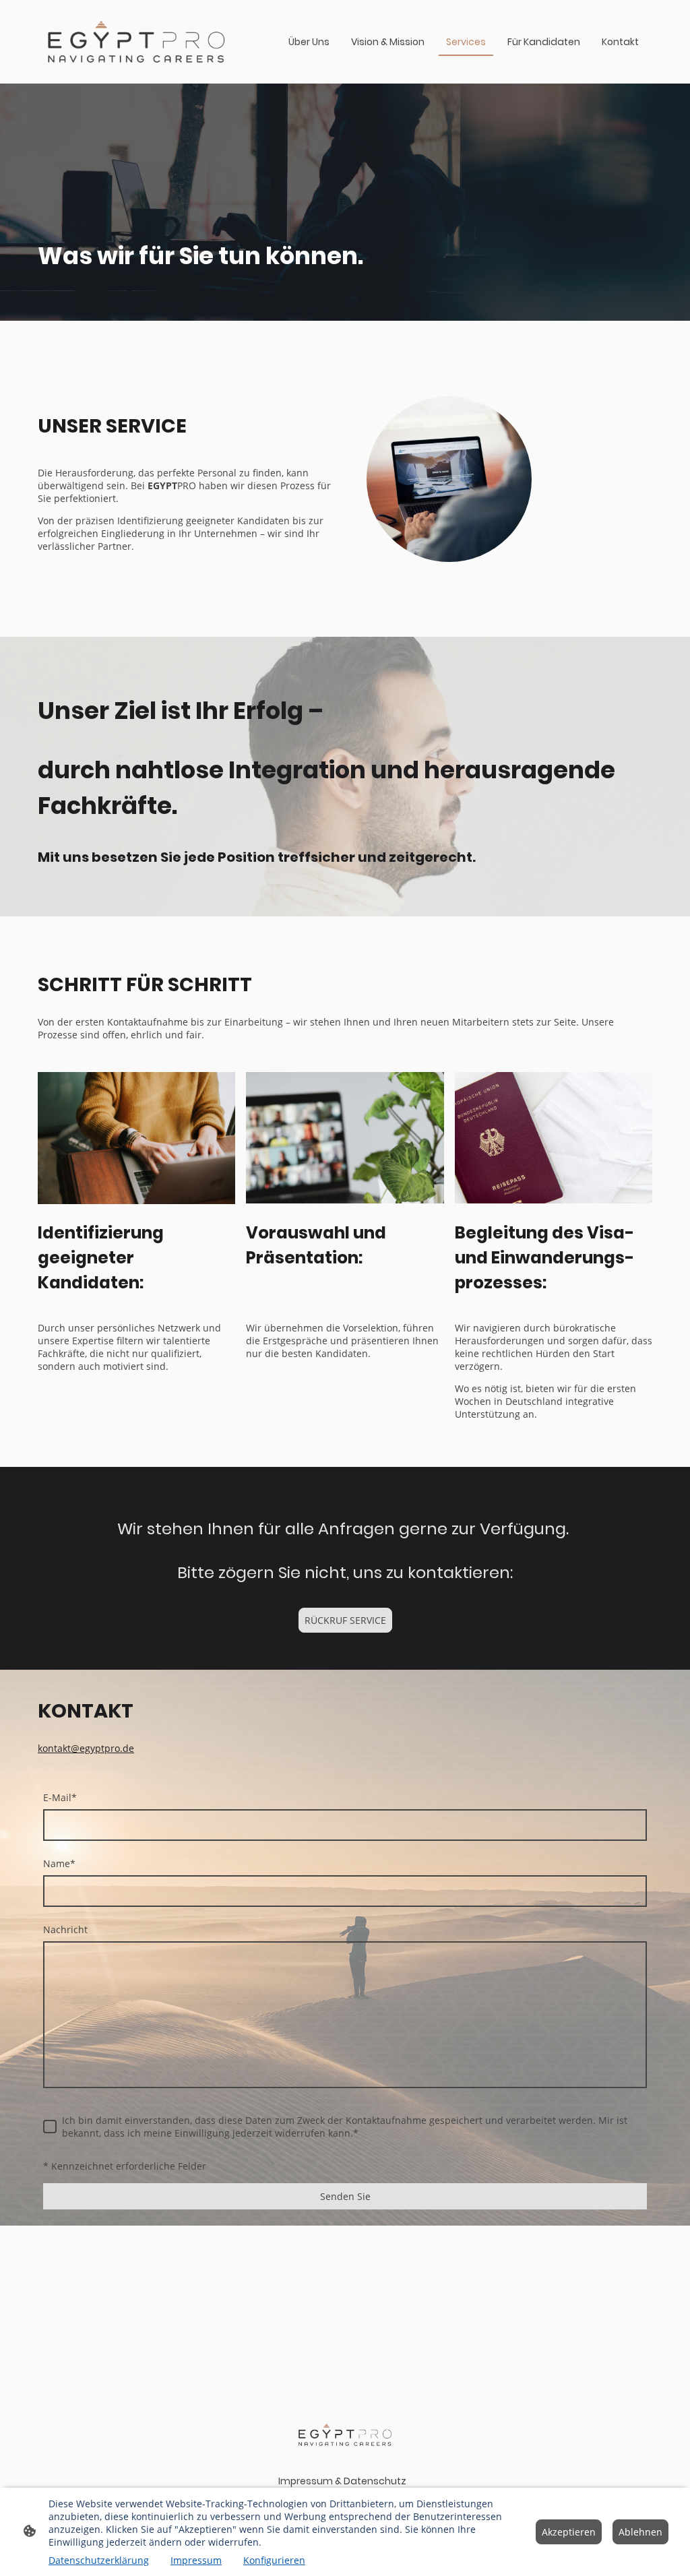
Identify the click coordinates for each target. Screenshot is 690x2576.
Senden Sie (345, 2196)
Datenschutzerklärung (99, 2560)
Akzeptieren (569, 2532)
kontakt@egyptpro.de (86, 1748)
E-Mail (60, 1797)
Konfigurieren (274, 2560)
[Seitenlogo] (136, 42)
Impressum (196, 2560)
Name (59, 1863)
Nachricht (65, 1929)
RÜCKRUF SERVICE (345, 1620)
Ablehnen (640, 2532)
